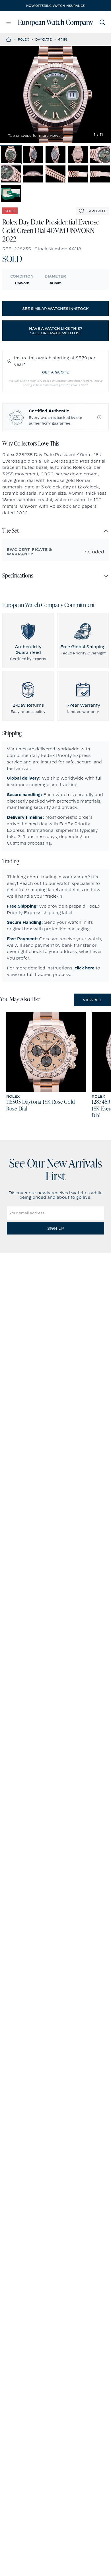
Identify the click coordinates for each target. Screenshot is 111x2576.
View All (92, 1000)
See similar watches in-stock (55, 308)
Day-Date (43, 39)
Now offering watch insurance (55, 6)
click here (85, 968)
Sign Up (55, 1228)
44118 (63, 39)
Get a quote (55, 372)
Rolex (23, 39)
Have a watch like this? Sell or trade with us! (56, 331)
